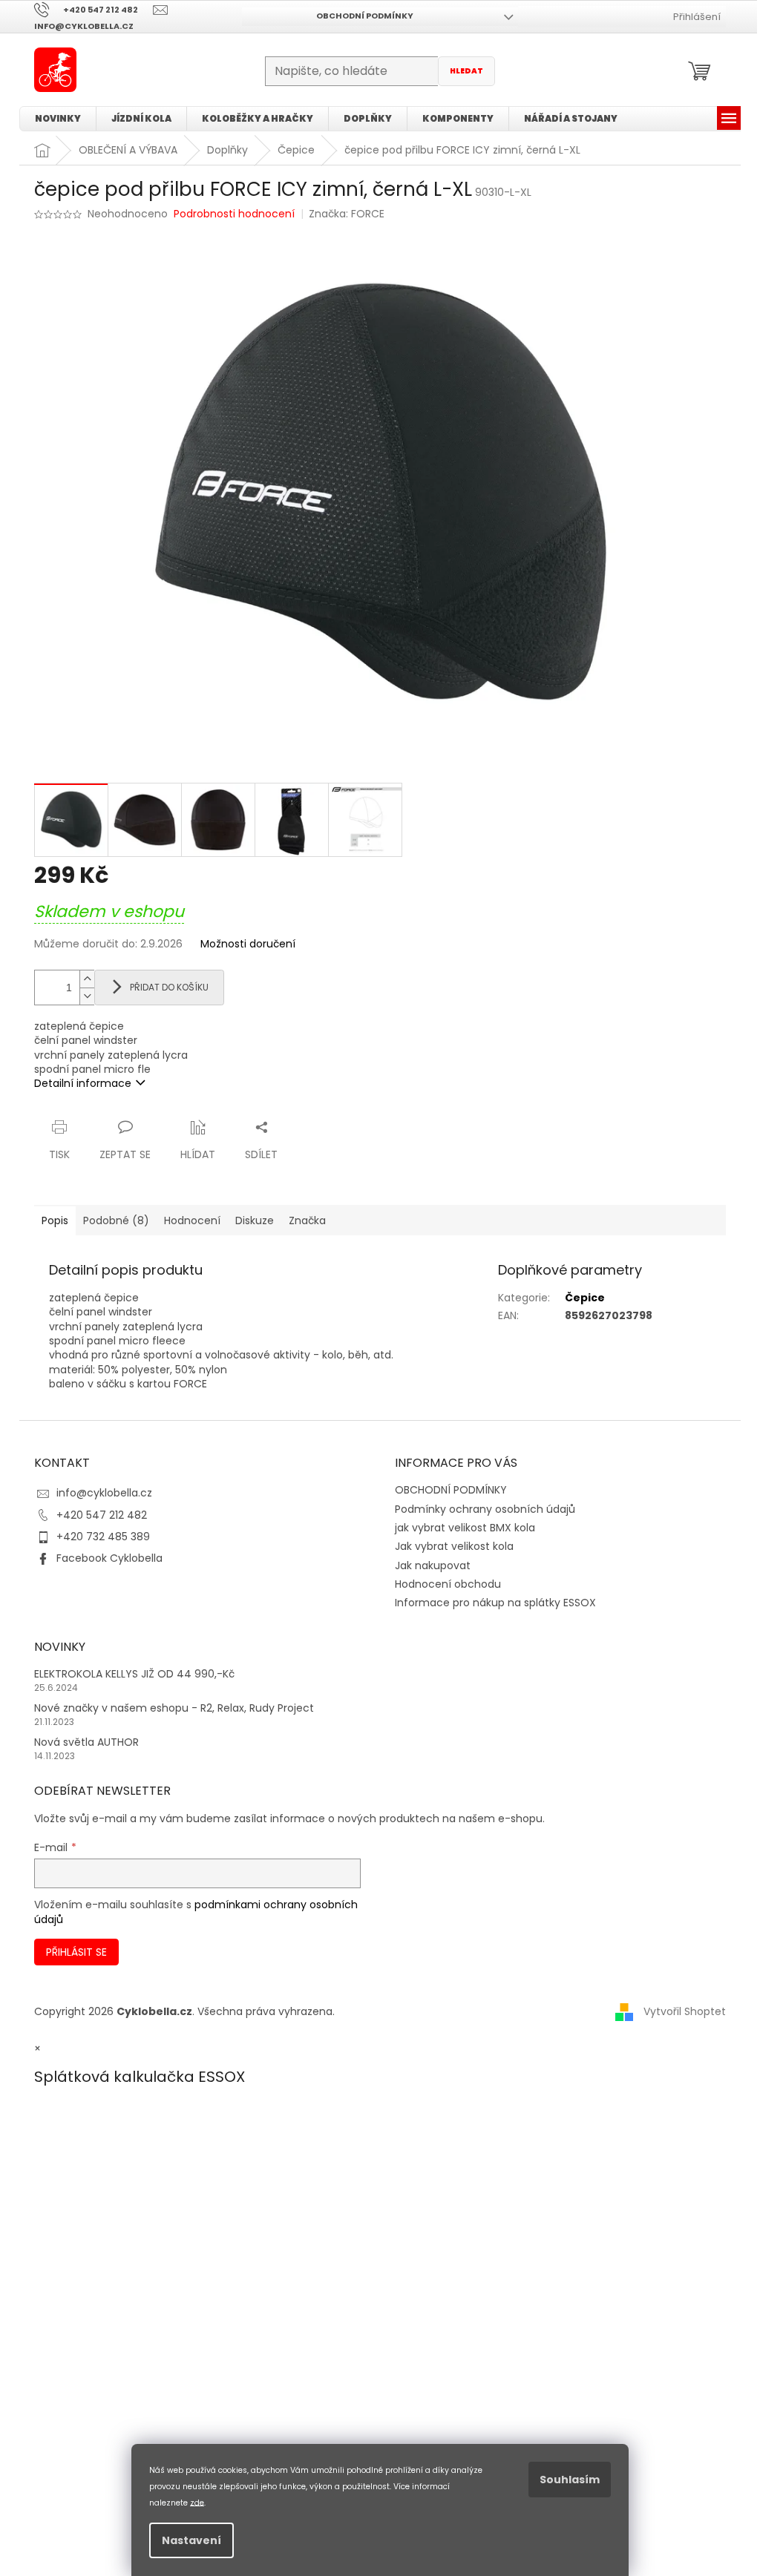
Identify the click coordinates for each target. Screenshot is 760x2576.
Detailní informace (83, 1083)
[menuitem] (58, 119)
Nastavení (191, 2540)
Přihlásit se (76, 1952)
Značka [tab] (307, 1220)
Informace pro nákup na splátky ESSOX (495, 1603)
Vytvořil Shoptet (685, 2011)
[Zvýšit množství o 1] (87, 979)
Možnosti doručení (248, 944)
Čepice (585, 1298)
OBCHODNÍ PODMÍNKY (365, 16)
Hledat (466, 71)
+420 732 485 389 (103, 1537)
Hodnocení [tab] (192, 1220)
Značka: (347, 214)
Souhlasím (570, 2480)
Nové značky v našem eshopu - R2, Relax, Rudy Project (174, 1708)
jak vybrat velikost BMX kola (465, 1528)
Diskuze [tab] (255, 1220)
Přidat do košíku (169, 987)
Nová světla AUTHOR (86, 1742)
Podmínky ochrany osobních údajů (485, 1509)
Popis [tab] (55, 1220)
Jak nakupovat (433, 1565)
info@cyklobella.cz (104, 1493)
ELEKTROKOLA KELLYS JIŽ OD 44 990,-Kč (134, 1674)
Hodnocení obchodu (448, 1584)
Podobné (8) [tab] (116, 1220)
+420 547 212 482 (102, 1515)
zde (197, 2502)
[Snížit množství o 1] (87, 996)
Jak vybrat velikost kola (454, 1546)
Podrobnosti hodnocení (234, 214)
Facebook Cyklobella (109, 1558)
